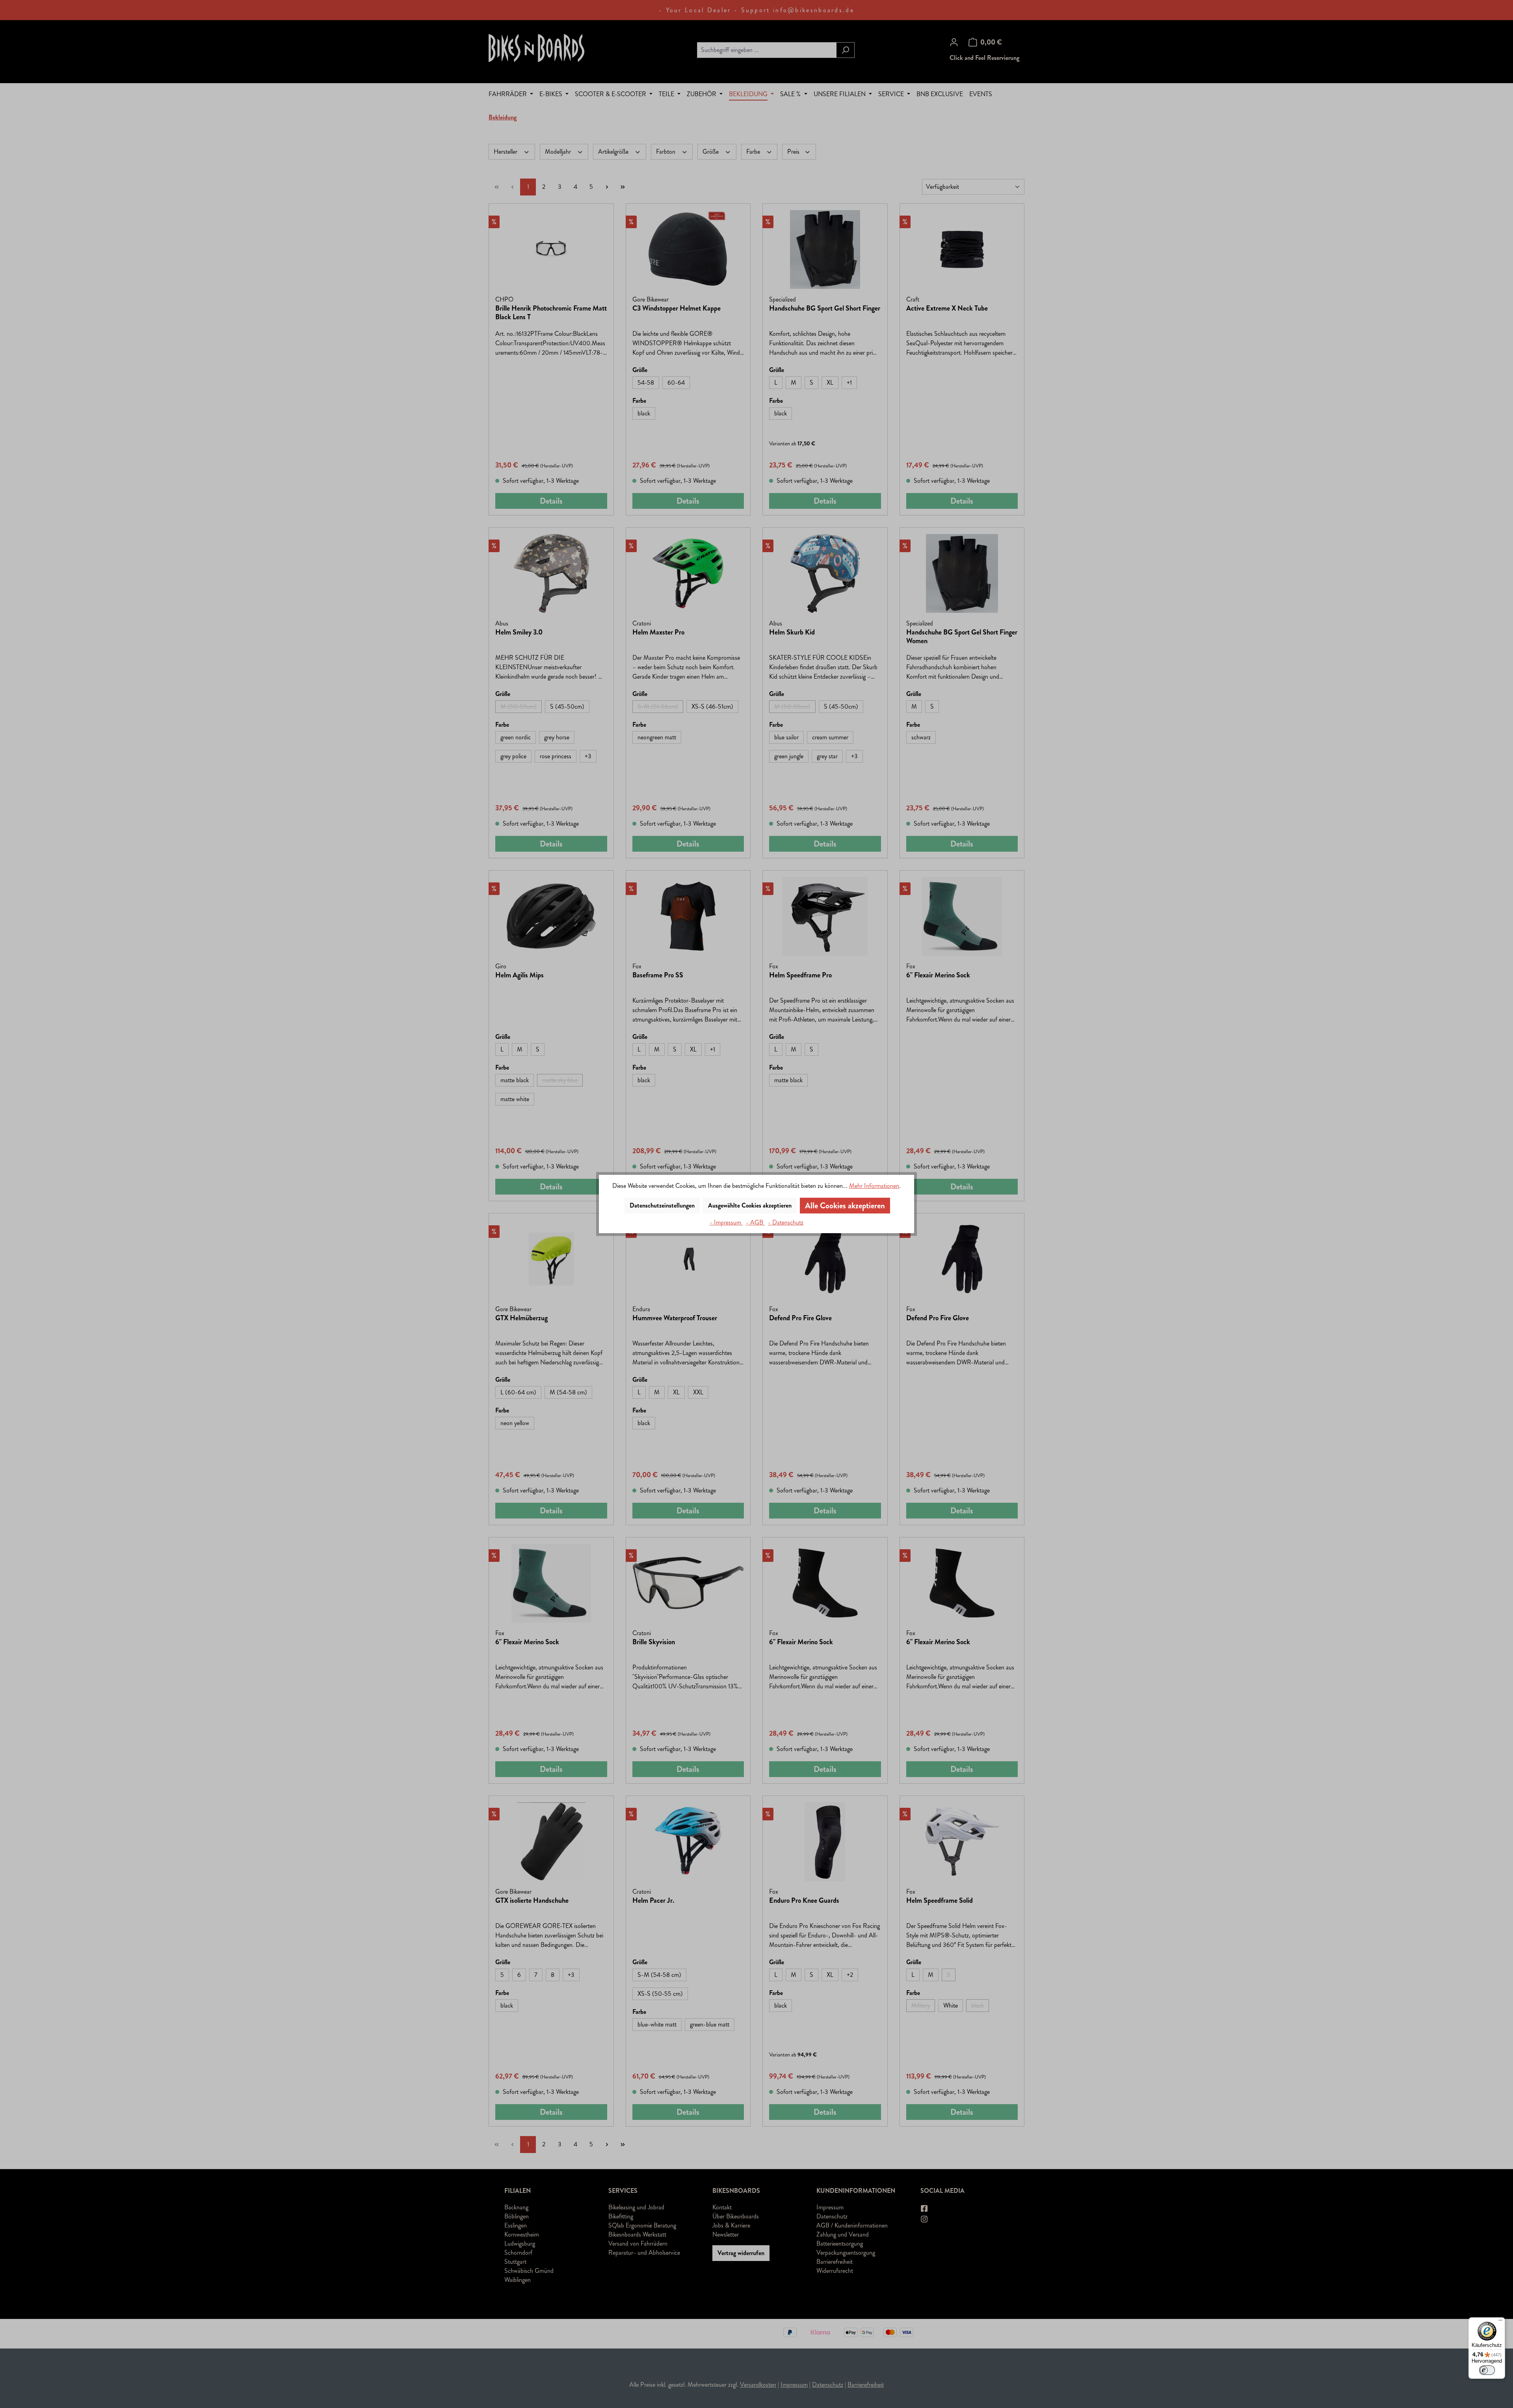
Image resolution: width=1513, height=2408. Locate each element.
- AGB (755, 1222)
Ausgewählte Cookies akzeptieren (750, 1205)
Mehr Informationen (874, 1186)
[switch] (1487, 2370)
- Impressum (726, 1222)
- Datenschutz (786, 1222)
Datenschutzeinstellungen (662, 1205)
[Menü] (1500, 2322)
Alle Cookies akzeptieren (845, 1206)
